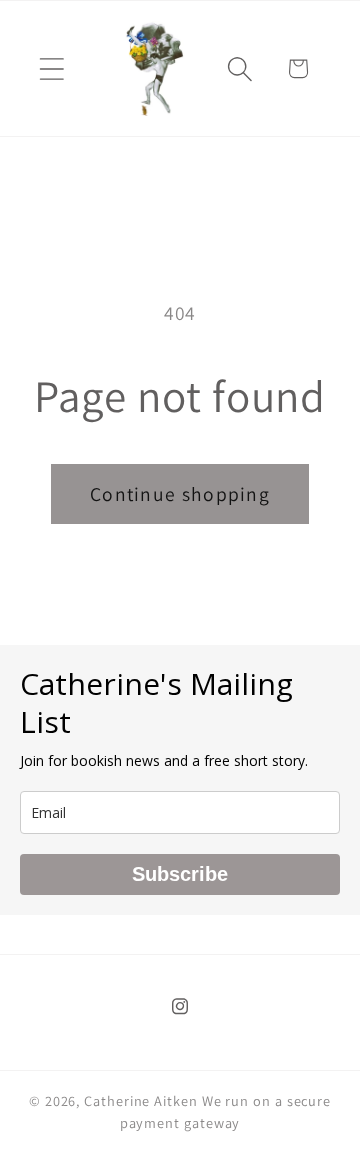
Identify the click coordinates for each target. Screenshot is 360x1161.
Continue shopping (180, 494)
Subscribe (180, 874)
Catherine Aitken (141, 1100)
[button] (51, 68)
